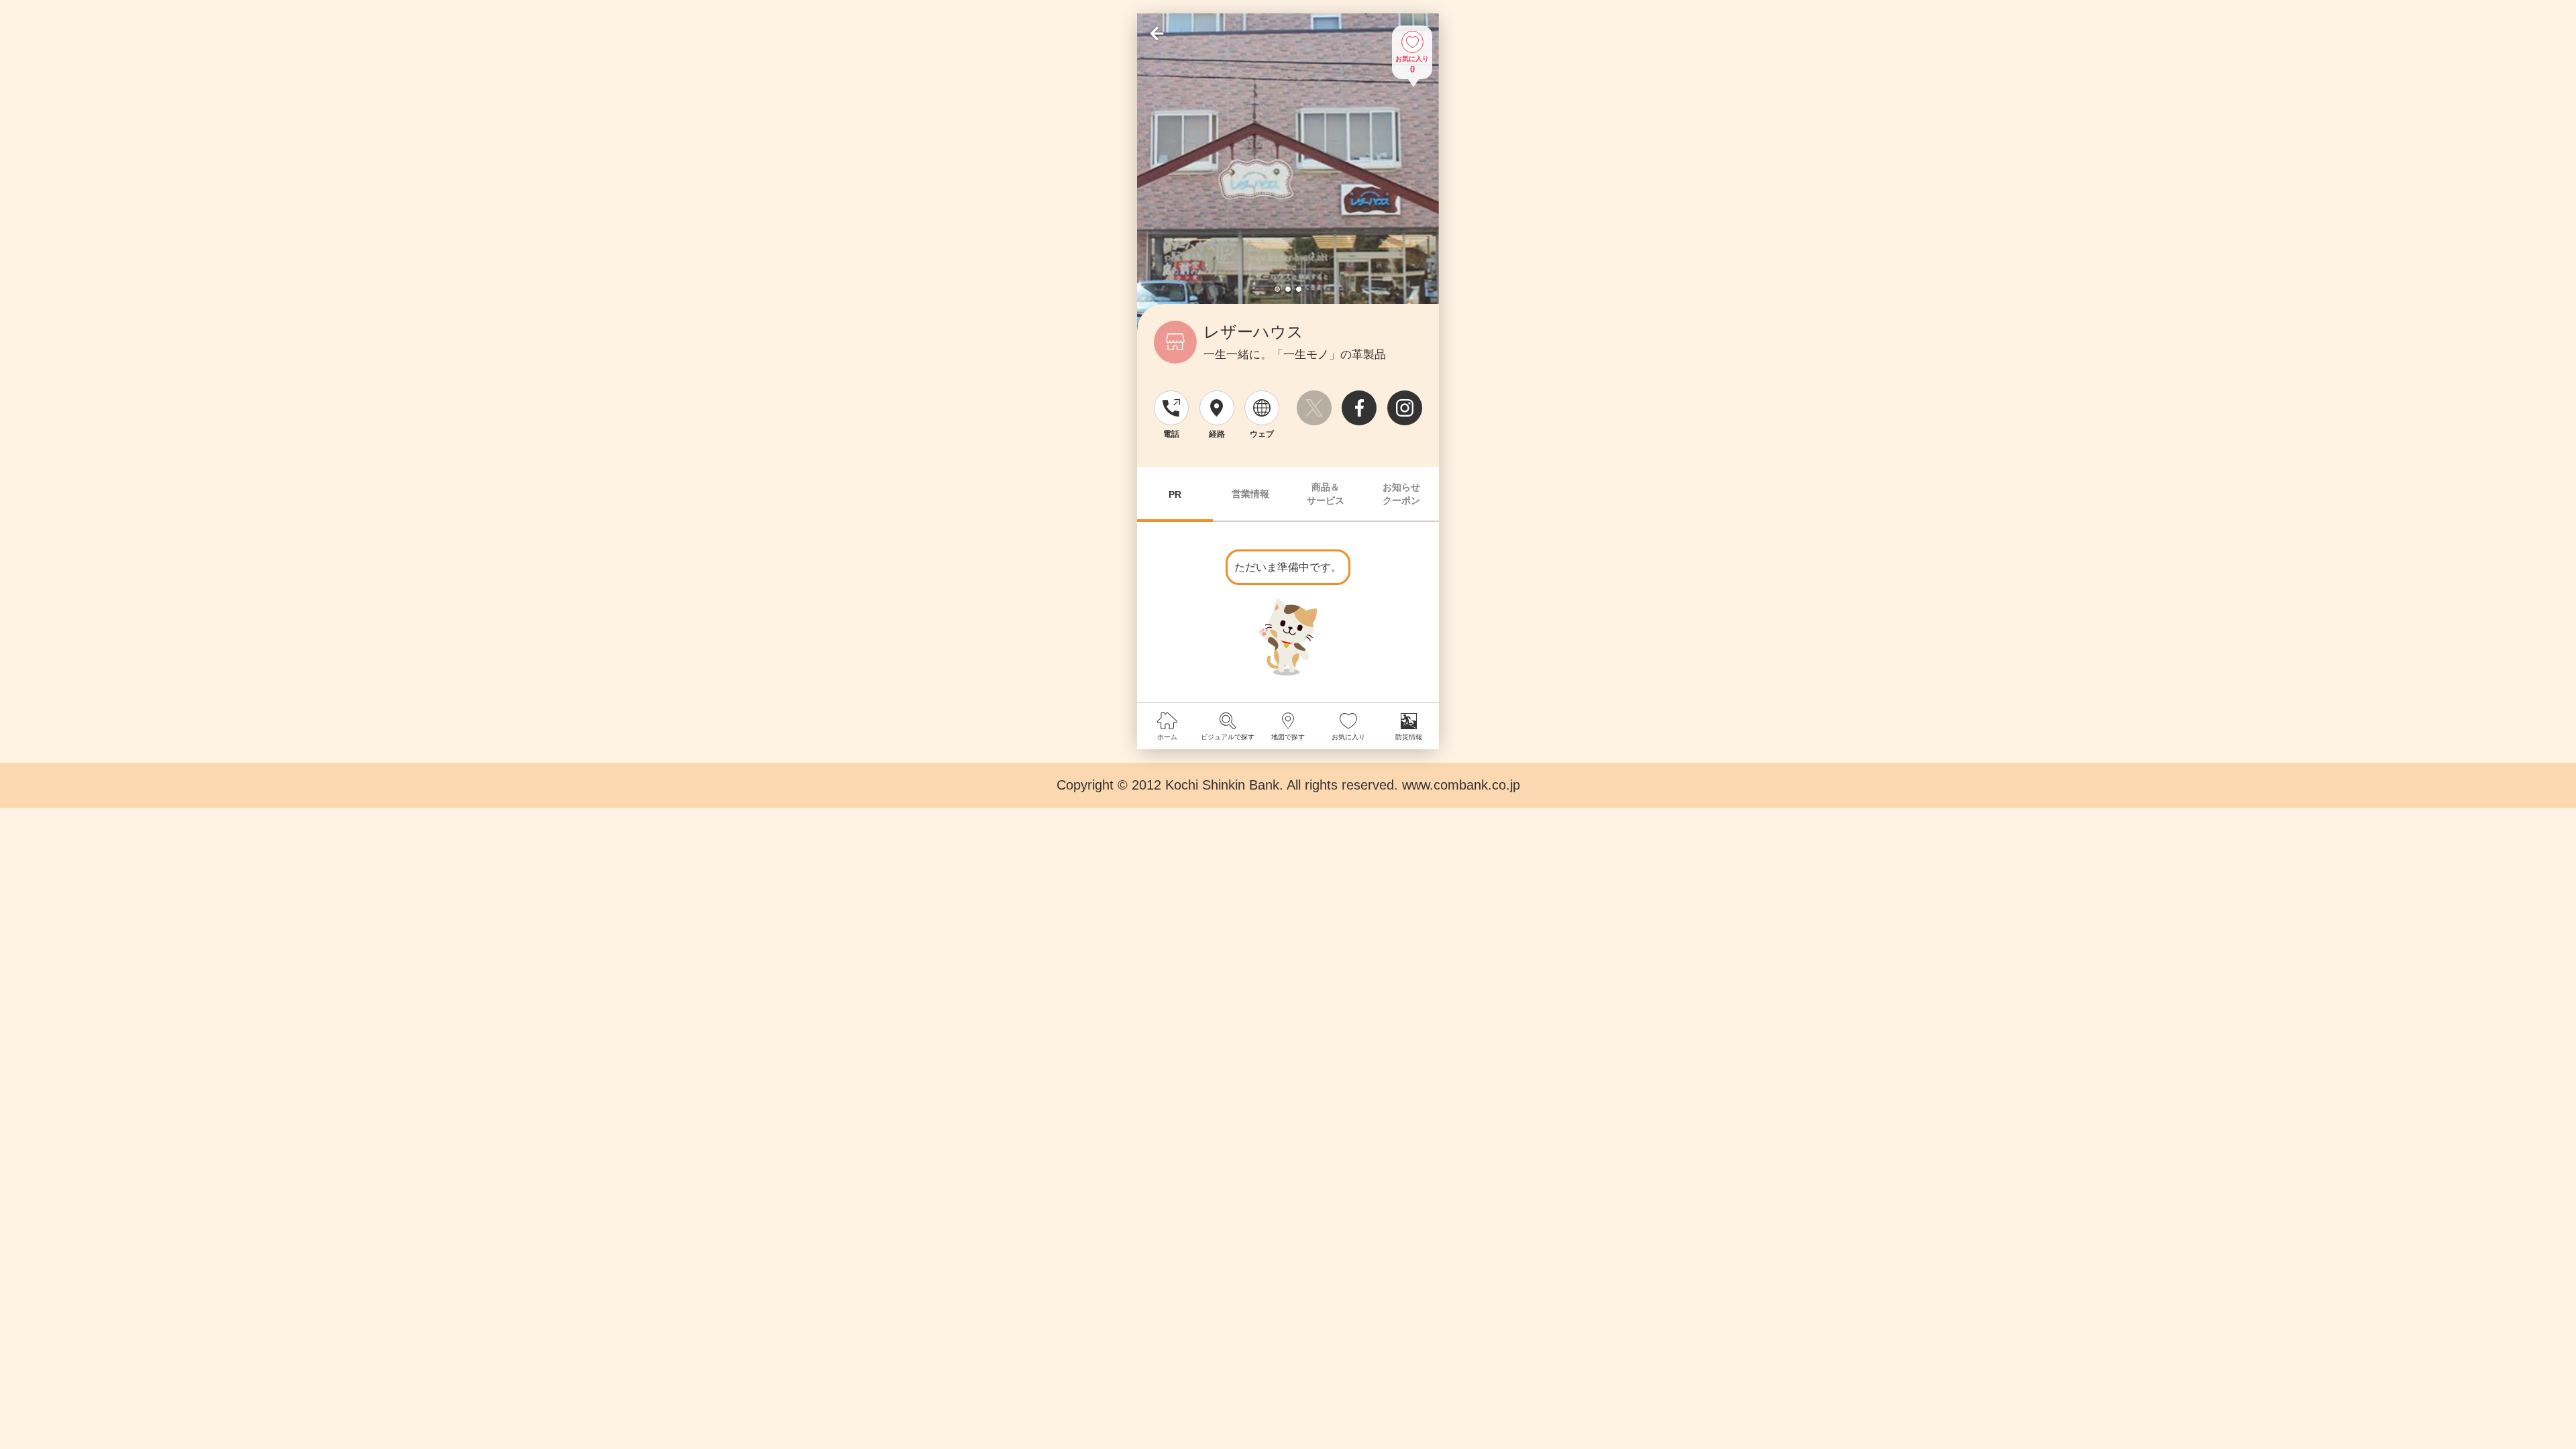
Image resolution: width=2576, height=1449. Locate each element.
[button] (1277, 289)
